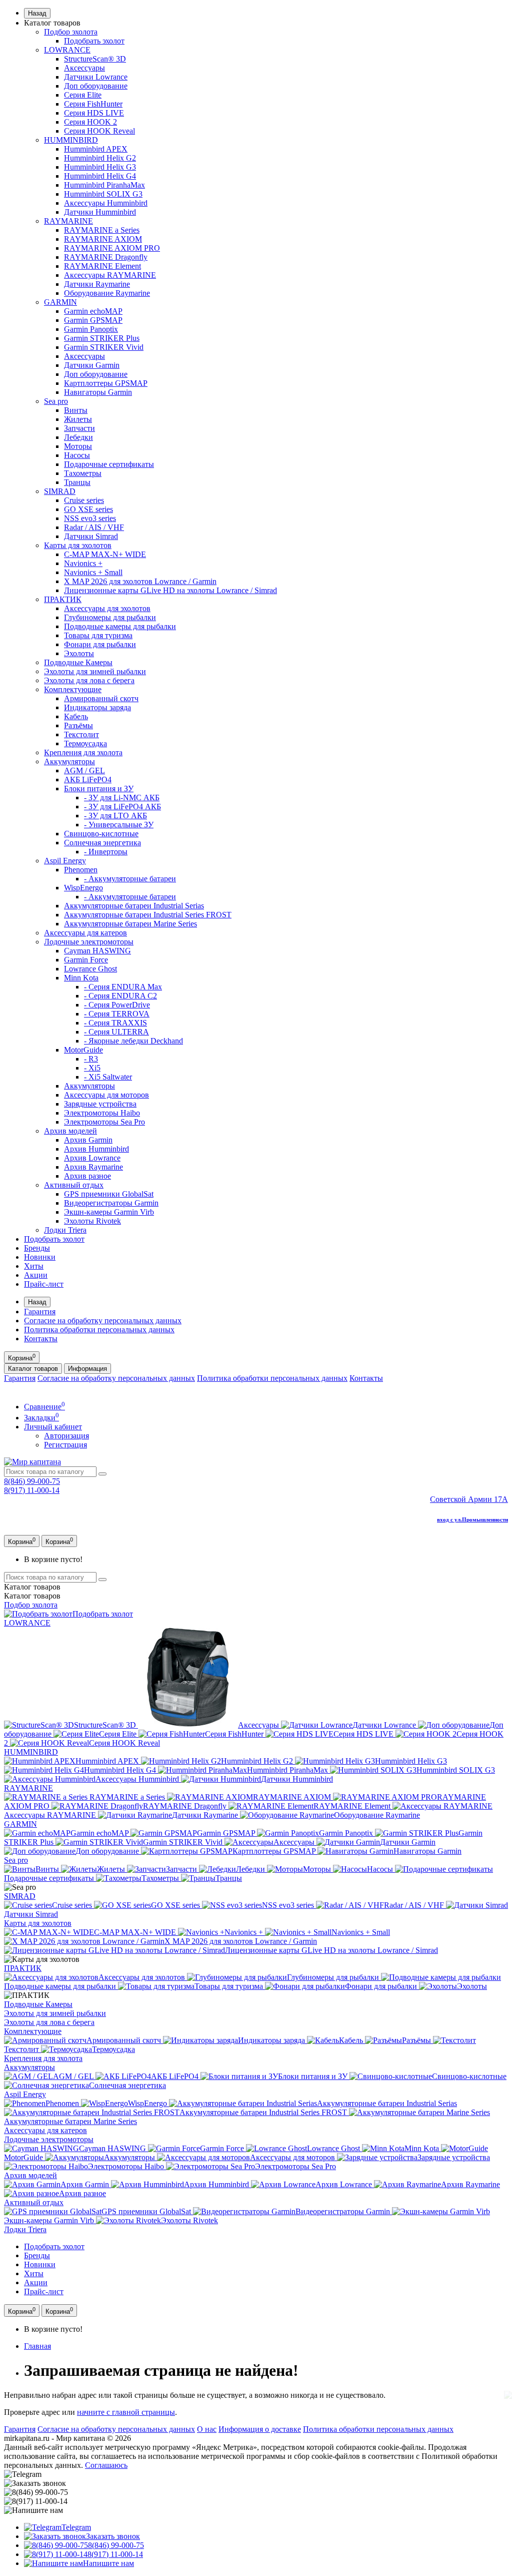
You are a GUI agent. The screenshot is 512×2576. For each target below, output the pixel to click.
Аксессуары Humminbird (106, 203)
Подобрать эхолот (94, 41)
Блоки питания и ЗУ (99, 789)
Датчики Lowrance (96, 77)
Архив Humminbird (96, 1149)
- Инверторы (106, 852)
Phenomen (81, 870)
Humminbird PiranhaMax (104, 185)
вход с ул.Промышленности (472, 1519)
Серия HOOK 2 (90, 122)
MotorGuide (83, 1050)
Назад (37, 13)
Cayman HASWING (97, 951)
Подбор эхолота (71, 32)
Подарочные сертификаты (109, 464)
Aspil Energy (65, 861)
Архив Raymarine (93, 1167)
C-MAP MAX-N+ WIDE (105, 554)
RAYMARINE (68, 221)
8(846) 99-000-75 (32, 1481)
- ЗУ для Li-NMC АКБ (122, 798)
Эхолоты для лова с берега (89, 680)
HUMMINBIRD (71, 140)
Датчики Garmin (92, 365)
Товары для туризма (98, 635)
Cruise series (84, 500)
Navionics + (83, 563)
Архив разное (87, 1176)
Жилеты (78, 419)
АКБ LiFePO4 (88, 780)
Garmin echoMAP (93, 311)
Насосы (77, 455)
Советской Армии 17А (469, 1499)
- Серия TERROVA (117, 1014)
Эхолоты (79, 653)
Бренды (37, 1248)
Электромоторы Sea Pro (104, 1122)
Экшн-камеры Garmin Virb (109, 1212)
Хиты (34, 1266)
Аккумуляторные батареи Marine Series (130, 924)
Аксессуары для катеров (85, 933)
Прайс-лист (44, 1284)
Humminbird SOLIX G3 (103, 194)
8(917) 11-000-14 (32, 1490)
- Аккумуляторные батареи (130, 879)
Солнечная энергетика (102, 843)
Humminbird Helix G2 (100, 158)
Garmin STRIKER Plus (102, 338)
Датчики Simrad (91, 536)
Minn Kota (81, 978)
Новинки (40, 1257)
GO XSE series (88, 509)
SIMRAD (60, 491)
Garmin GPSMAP (93, 320)
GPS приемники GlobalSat (109, 1194)
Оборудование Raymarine (107, 293)
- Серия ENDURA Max (123, 987)
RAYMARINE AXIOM (103, 239)
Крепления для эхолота (83, 752)
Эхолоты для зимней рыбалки (95, 671)
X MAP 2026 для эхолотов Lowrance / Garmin (140, 581)
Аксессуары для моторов (106, 1095)
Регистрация (65, 1445)
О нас (207, 2429)
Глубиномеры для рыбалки (110, 617)
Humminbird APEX (96, 149)
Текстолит (81, 734)
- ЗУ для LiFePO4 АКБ (122, 807)
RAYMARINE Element (102, 266)
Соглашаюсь (106, 2465)
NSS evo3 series (90, 518)
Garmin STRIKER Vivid (104, 347)
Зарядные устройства (100, 1104)
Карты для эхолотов (78, 545)
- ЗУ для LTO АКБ (115, 816)
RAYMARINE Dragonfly (106, 257)
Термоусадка (85, 743)
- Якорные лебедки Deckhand (133, 1041)
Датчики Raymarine (97, 284)
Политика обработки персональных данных (99, 1330)
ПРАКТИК (63, 599)
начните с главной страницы (126, 2412)
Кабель (76, 716)
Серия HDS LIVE (94, 113)
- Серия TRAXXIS (115, 1023)
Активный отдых (74, 1185)
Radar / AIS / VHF (94, 527)
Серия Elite (83, 95)
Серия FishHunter (93, 104)
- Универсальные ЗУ (119, 825)
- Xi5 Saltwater (108, 1077)
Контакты (41, 1339)
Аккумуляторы (69, 761)
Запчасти (79, 428)
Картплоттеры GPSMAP (106, 383)
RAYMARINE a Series (102, 230)
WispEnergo (83, 888)
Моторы (78, 446)
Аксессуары (84, 68)
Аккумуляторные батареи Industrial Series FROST (148, 915)
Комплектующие (73, 689)
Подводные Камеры (78, 662)
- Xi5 (92, 1068)
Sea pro (56, 401)
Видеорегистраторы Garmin (111, 1203)
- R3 (91, 1059)
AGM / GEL (84, 770)
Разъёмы (78, 725)
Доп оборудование (96, 86)
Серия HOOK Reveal (99, 131)
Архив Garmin (88, 1140)
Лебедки (78, 437)
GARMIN (60, 302)
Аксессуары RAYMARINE (110, 275)
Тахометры (83, 473)
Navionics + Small (93, 572)
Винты (76, 410)
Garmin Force (86, 960)
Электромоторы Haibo (102, 1113)
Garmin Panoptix (91, 329)
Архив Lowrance (92, 1158)
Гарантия (40, 1312)
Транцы (77, 482)
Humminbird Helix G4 (100, 176)
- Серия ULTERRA (116, 1032)
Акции (36, 1275)
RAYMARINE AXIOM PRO (112, 248)
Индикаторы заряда (97, 707)
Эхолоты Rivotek (92, 1221)
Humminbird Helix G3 (100, 167)
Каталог (32, 1596)
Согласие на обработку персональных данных (103, 1321)
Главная (37, 2346)
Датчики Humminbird (100, 212)
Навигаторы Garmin (98, 392)
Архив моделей (70, 1131)
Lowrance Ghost (90, 969)
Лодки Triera (65, 1230)
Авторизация (66, 1436)
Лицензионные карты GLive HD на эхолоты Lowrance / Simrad (170, 590)
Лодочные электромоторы (89, 942)
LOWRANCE (67, 50)
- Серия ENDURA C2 (120, 996)
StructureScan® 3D (95, 59)
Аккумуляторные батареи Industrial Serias (134, 906)
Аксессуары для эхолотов (107, 608)
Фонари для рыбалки (100, 644)
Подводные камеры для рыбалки (120, 626)
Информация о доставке (260, 2429)
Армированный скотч (101, 698)
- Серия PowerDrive (117, 1005)
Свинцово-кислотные (101, 834)
